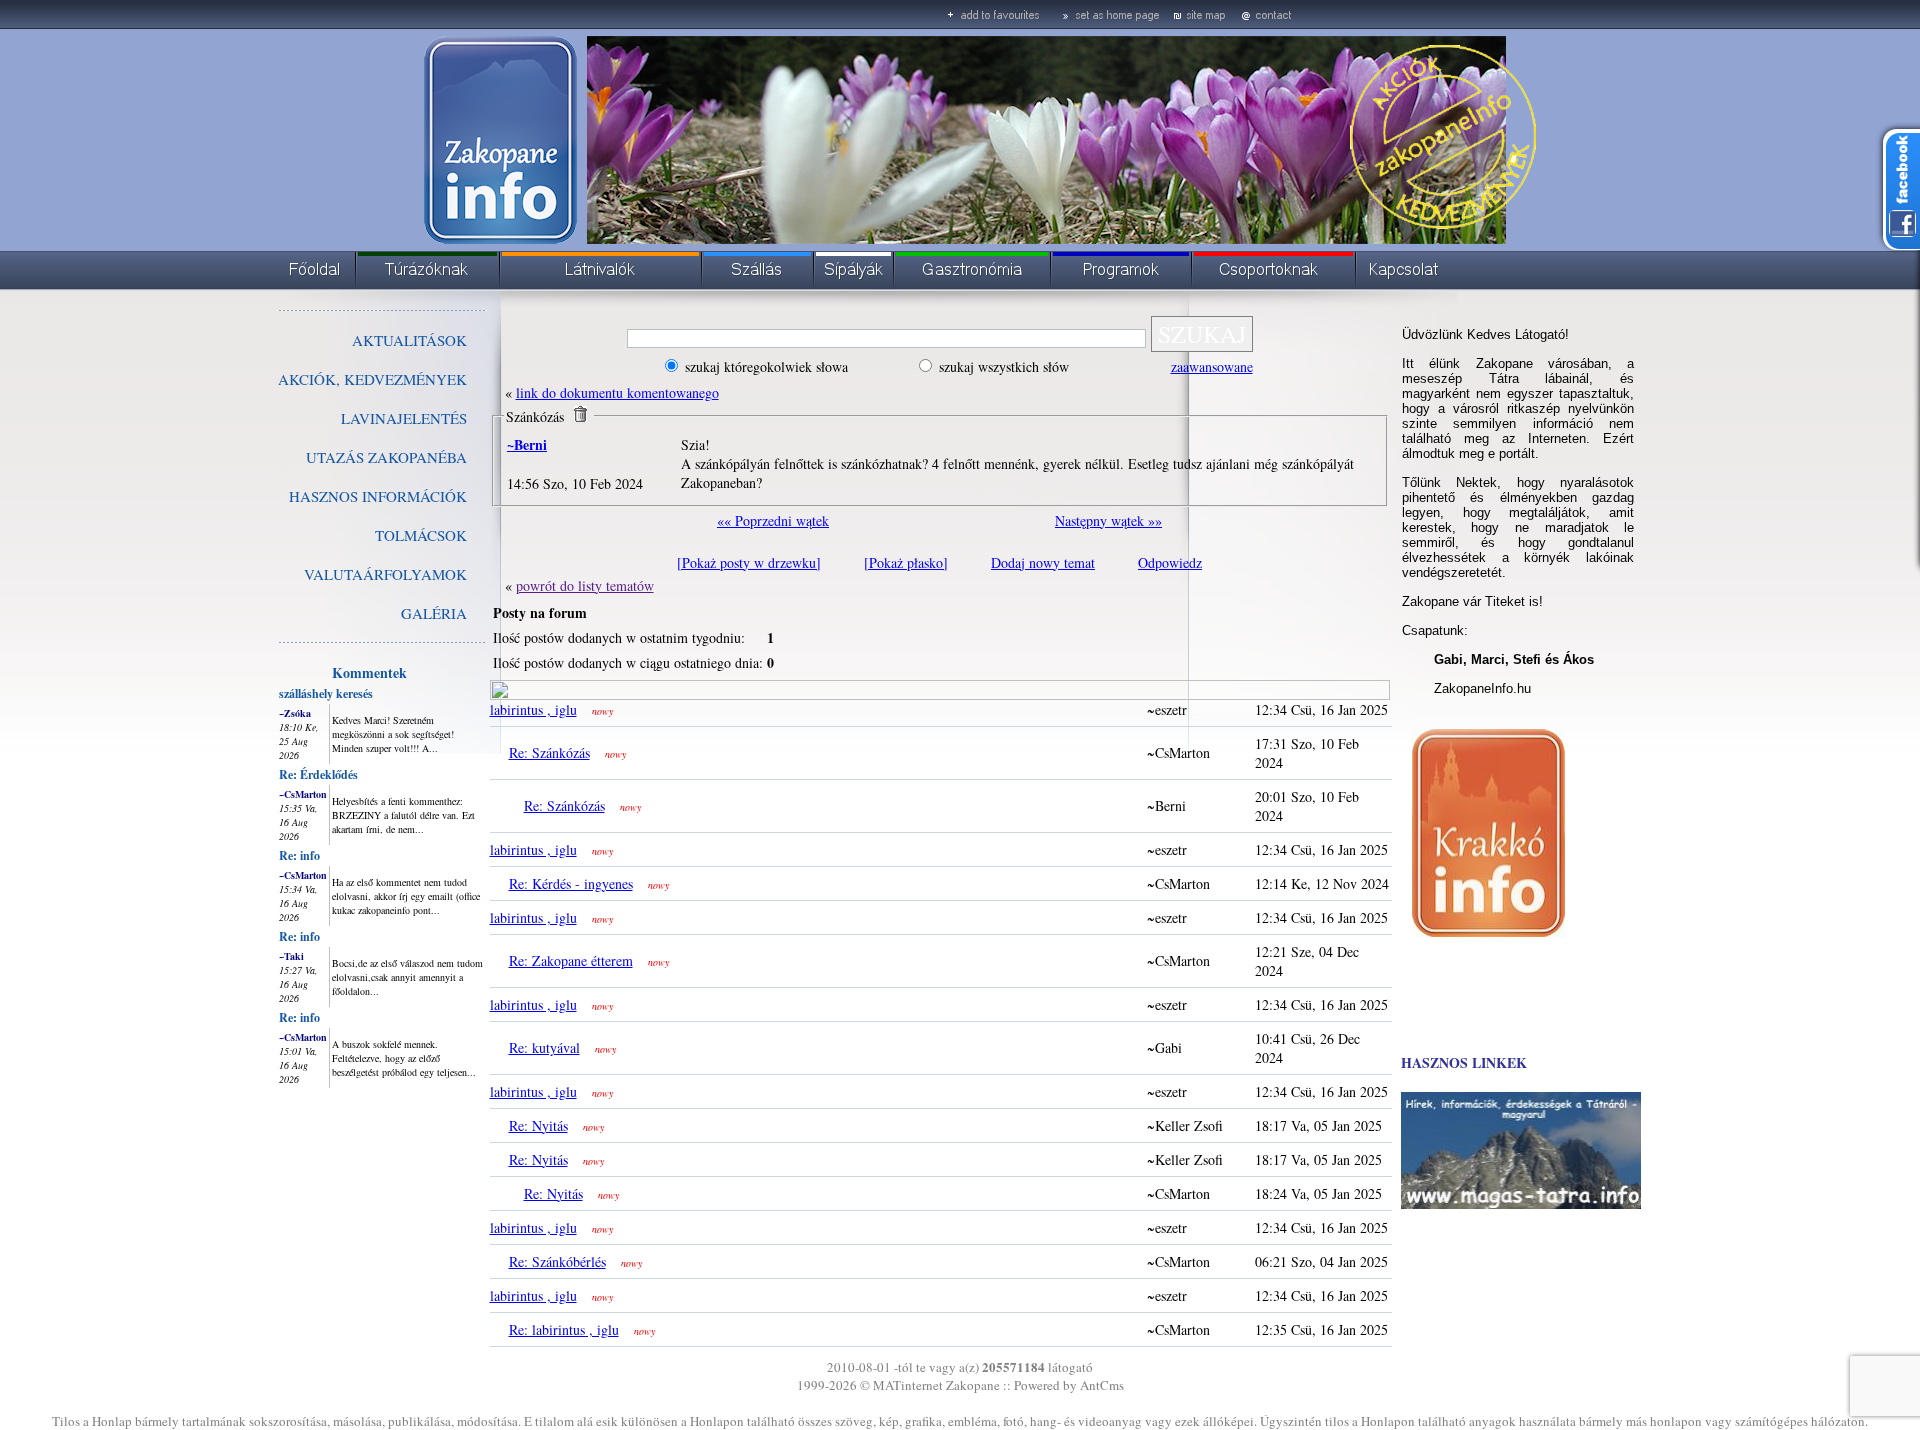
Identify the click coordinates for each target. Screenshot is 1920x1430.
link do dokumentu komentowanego (617, 392)
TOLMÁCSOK (421, 535)
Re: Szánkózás (549, 752)
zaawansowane (1212, 366)
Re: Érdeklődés (318, 774)
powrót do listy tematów (585, 585)
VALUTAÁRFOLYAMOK (385, 574)
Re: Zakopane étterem (571, 960)
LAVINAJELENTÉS (404, 418)
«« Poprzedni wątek (773, 520)
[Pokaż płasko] (906, 562)
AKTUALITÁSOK (409, 340)
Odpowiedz (1170, 562)
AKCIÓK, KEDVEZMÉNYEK (372, 379)
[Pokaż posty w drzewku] (749, 562)
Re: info (299, 855)
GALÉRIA (434, 613)
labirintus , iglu (533, 709)
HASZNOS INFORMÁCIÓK (378, 496)
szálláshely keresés (326, 693)
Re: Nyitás (538, 1125)
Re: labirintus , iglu (564, 1329)
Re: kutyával (544, 1047)
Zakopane (973, 1385)
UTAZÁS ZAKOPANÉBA (386, 457)
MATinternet (908, 1385)
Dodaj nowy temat (1043, 562)
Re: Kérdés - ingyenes (571, 883)
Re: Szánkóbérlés (557, 1261)
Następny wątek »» (1108, 520)
